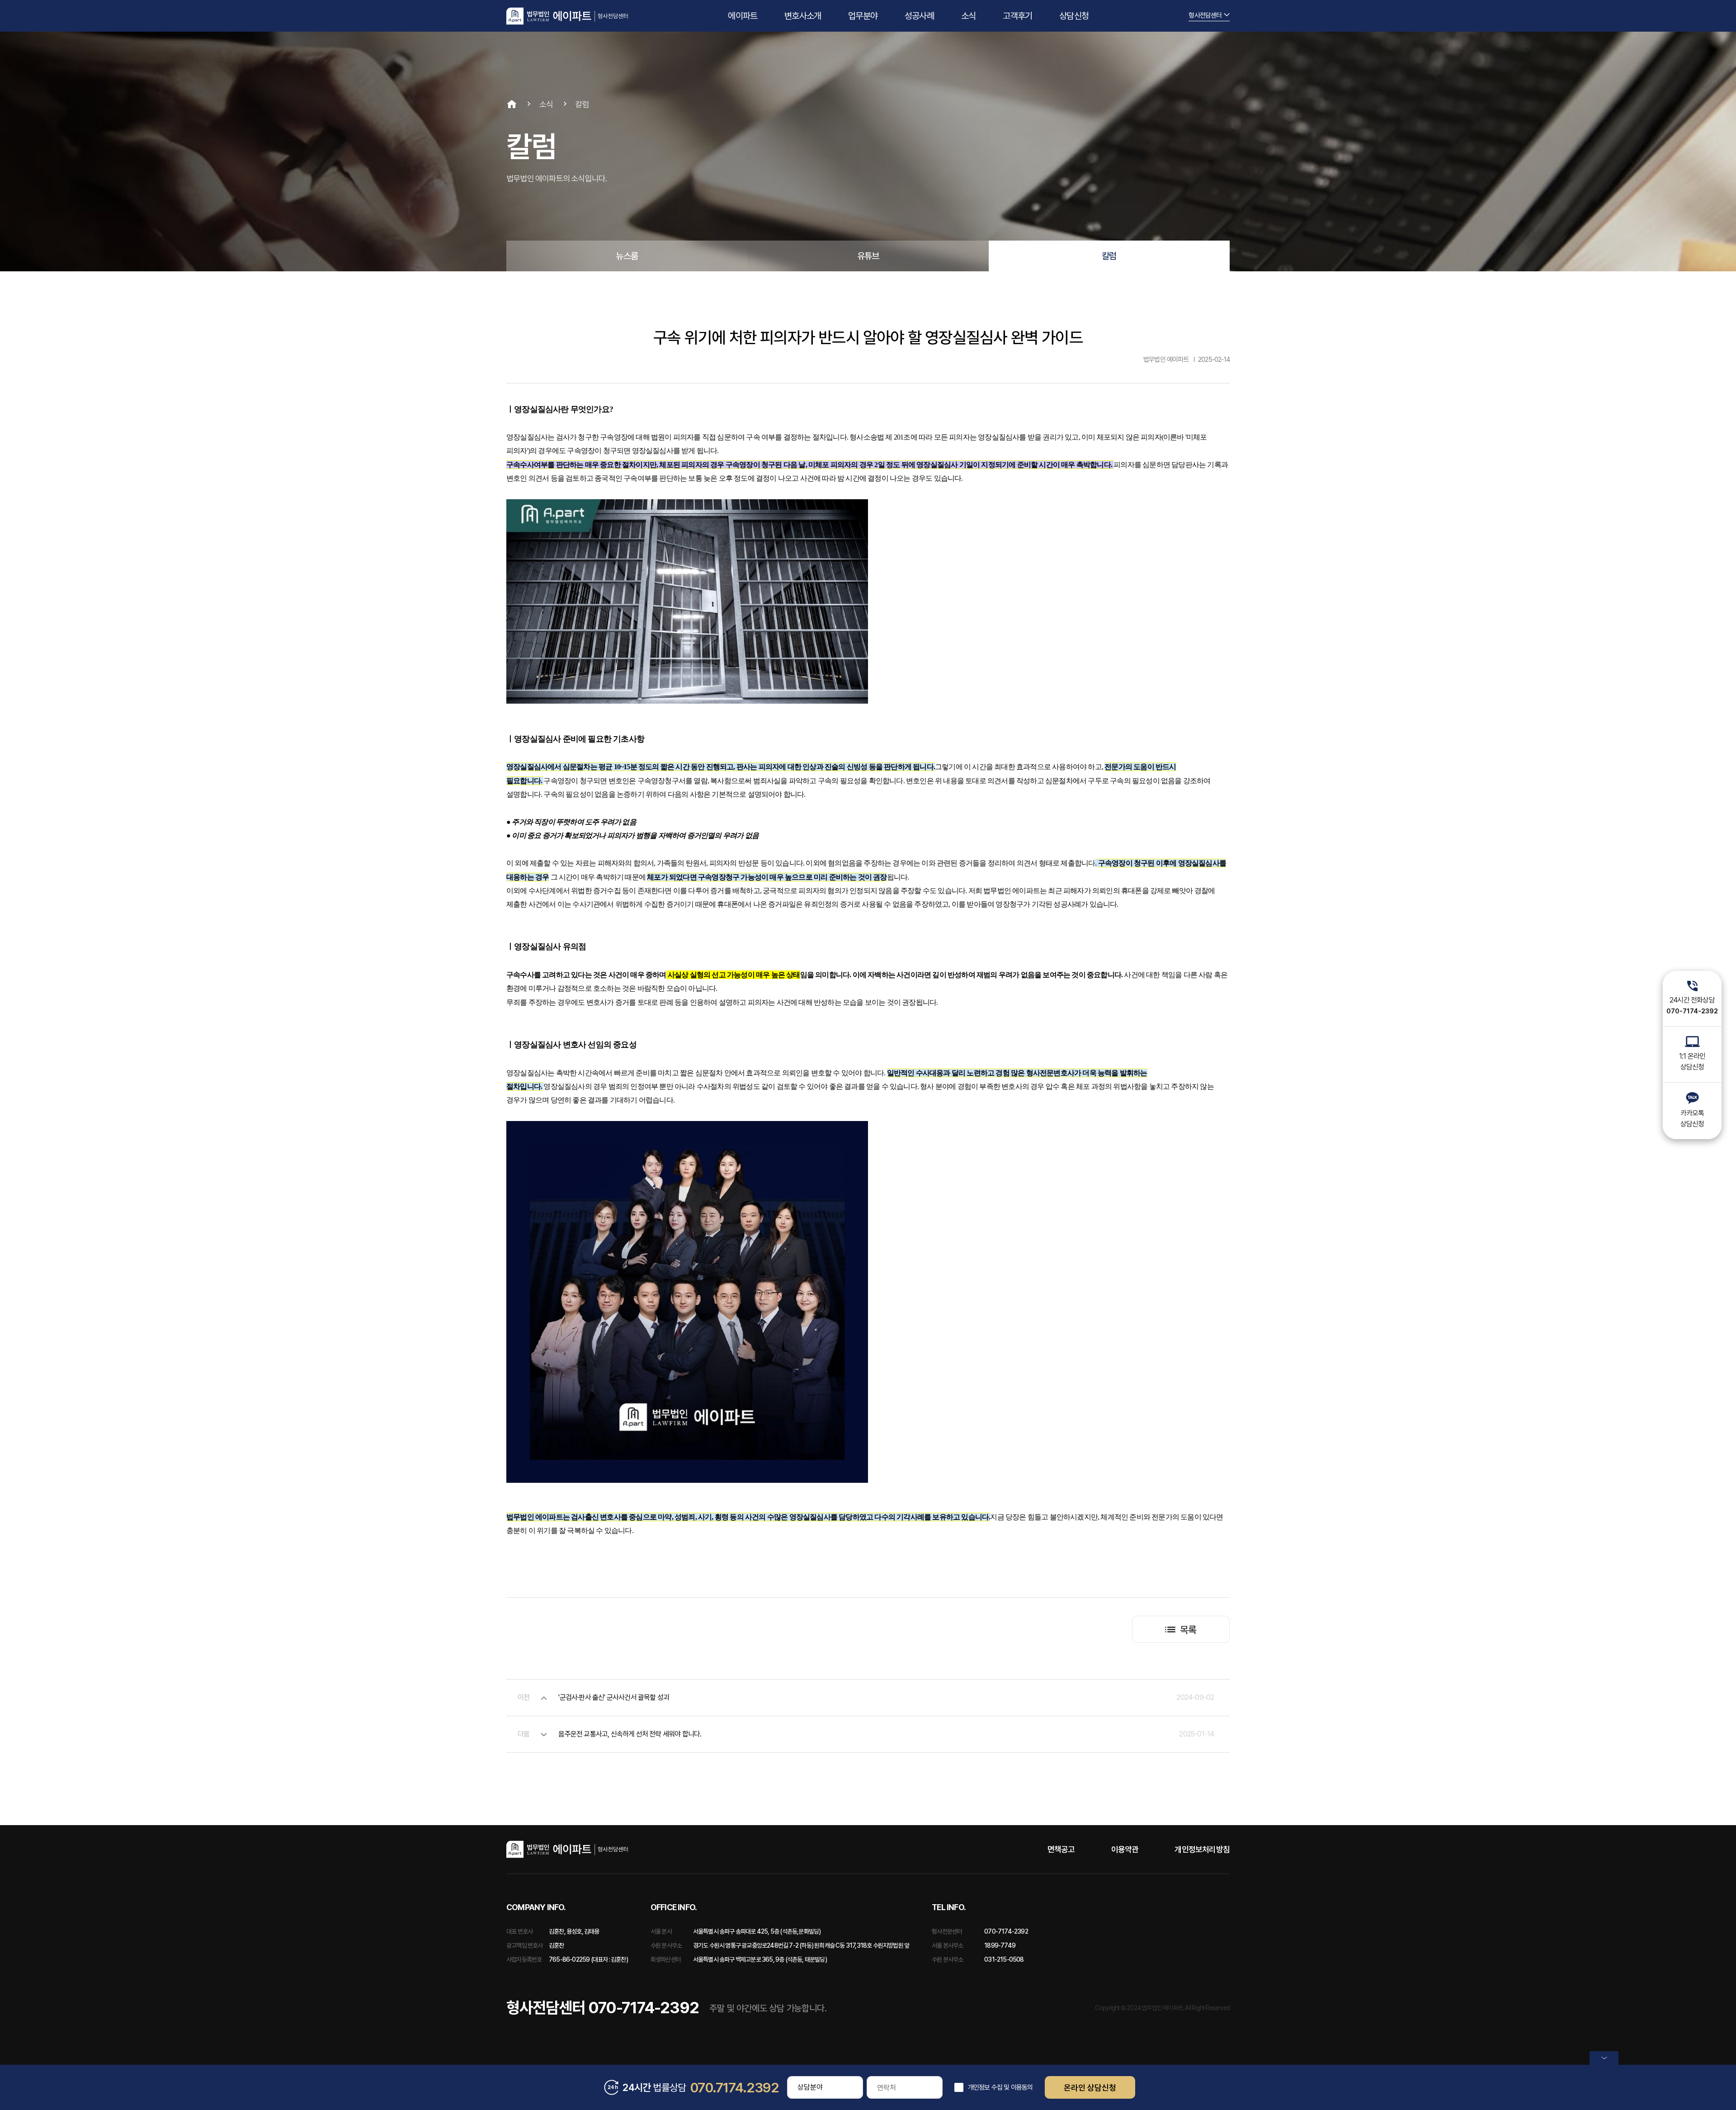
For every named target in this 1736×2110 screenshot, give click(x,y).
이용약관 (1125, 1849)
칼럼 (1109, 256)
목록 (1188, 1630)
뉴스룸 (627, 256)
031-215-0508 (1004, 1959)
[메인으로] (567, 16)
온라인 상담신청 (1090, 2088)
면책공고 (1061, 1849)
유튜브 (868, 256)
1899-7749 (1000, 1945)
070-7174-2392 (1006, 1931)
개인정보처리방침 (1202, 1849)
